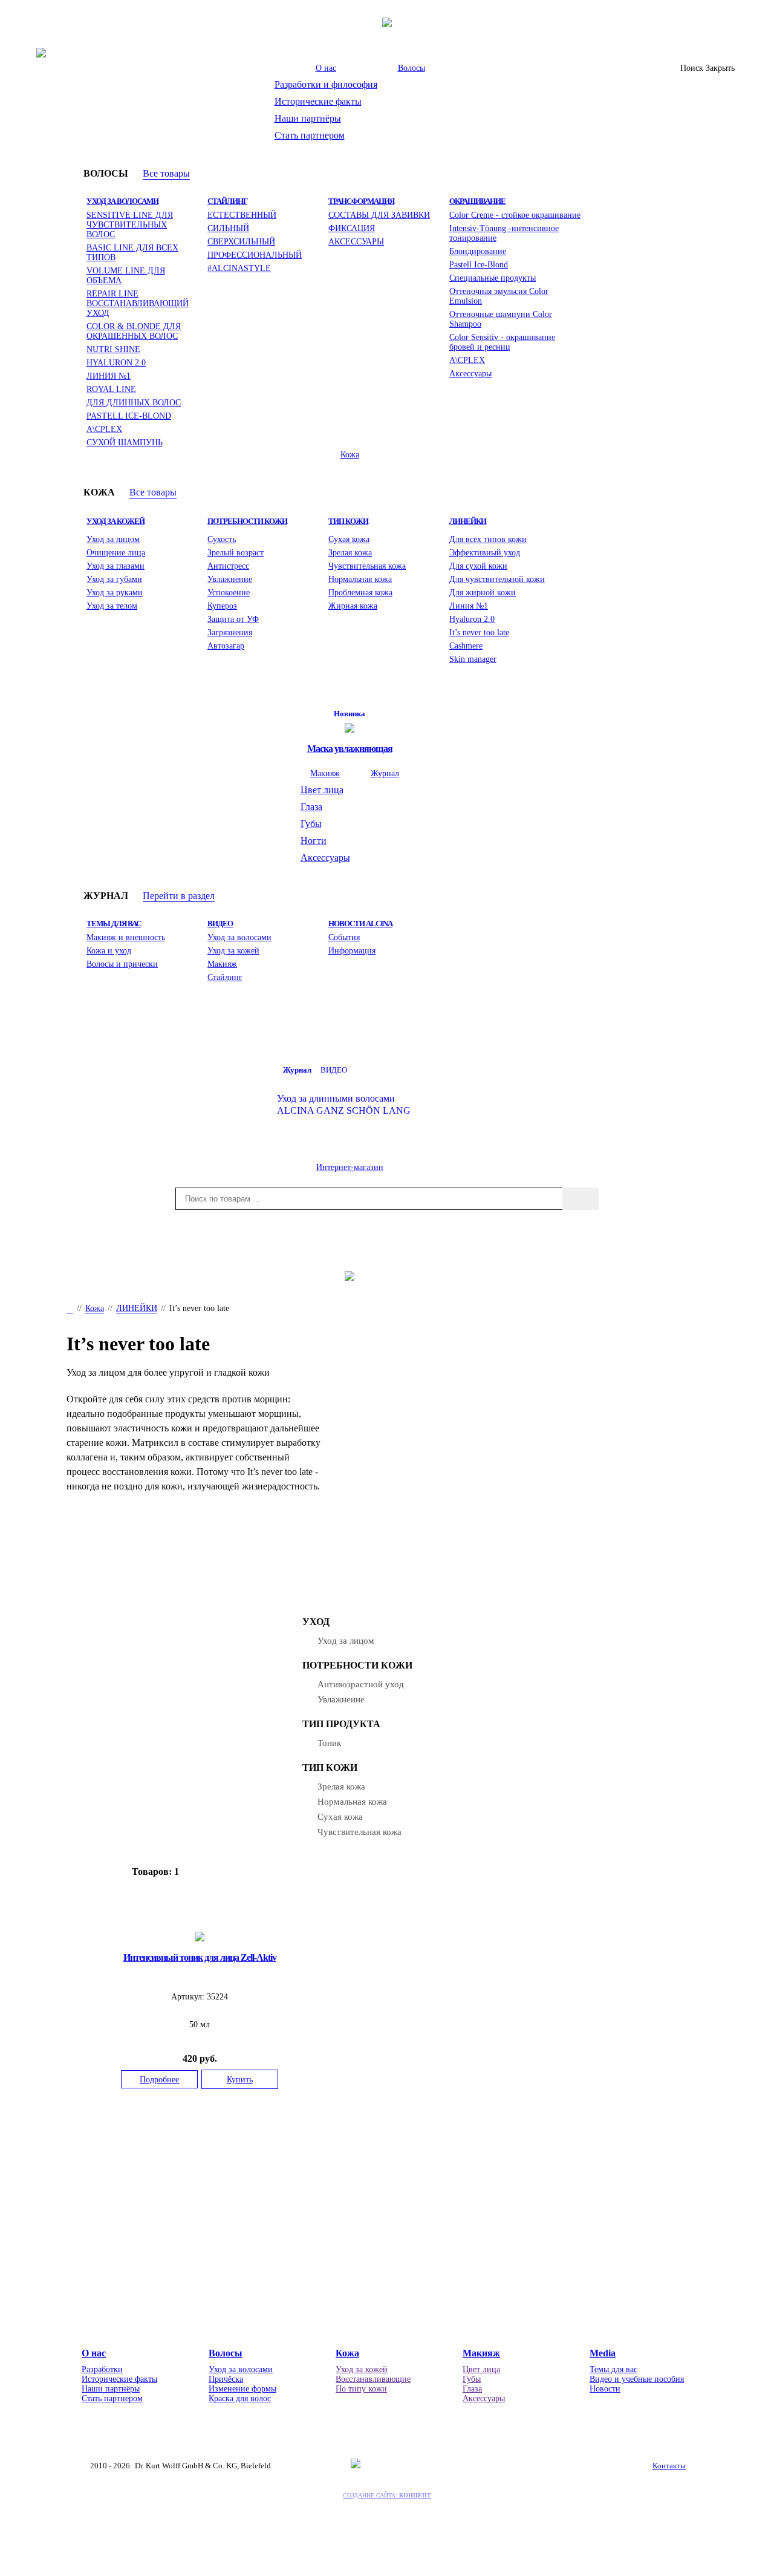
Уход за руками (115, 592)
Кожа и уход (109, 950)
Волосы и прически (122, 964)
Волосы (411, 68)
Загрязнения (230, 632)
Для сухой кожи (478, 566)
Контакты (669, 2466)
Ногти (314, 841)
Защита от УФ (233, 619)
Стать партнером (310, 135)
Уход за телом (112, 606)
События (344, 937)
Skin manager (473, 659)
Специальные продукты (493, 278)
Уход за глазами (115, 566)
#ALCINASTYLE (239, 268)
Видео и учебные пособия (637, 2379)
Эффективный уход (485, 552)
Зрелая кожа (350, 552)
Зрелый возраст (236, 552)
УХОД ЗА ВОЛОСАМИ (122, 201)
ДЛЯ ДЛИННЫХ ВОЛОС (134, 402)
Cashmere (466, 646)
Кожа (350, 454)
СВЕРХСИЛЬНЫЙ (241, 241)
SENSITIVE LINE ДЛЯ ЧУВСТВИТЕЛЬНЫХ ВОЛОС (130, 224)
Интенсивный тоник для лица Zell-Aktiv (200, 1957)
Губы (311, 824)
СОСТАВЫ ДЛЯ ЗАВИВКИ (379, 215)
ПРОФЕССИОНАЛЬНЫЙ (255, 255)
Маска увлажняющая (350, 749)
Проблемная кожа (360, 592)
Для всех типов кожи (488, 539)
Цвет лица (322, 790)
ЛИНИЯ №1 (109, 376)
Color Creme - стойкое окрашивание (515, 215)
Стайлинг (225, 977)
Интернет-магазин (350, 1167)
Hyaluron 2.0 (472, 619)
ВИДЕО (220, 924)
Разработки (102, 2369)
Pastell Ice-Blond (479, 264)
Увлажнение (230, 579)
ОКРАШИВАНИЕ (477, 201)
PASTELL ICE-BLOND (129, 416)
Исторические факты (318, 101)
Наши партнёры (308, 118)
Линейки (468, 521)
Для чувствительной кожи (497, 579)
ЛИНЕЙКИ (137, 1308)
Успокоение (229, 592)
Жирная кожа (353, 606)
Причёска (226, 2379)
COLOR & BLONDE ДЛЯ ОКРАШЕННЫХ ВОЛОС (134, 331)
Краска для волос (240, 2398)
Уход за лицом (113, 539)
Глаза (311, 807)
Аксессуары (470, 373)
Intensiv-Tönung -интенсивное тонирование (504, 233)
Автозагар (226, 646)
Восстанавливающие (373, 2379)
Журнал (385, 773)
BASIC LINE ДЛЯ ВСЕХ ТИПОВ (132, 252)
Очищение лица (116, 552)
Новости (605, 2389)
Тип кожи (348, 521)
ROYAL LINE (111, 389)
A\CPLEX (104, 429)
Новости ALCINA (360, 924)
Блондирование (478, 251)
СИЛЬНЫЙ (228, 228)
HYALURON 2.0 (116, 362)
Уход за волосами (239, 937)
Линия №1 (469, 606)
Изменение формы (242, 2389)
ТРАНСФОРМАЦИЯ (361, 201)
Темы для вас (114, 924)
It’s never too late (479, 632)
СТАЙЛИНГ (227, 201)
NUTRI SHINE (113, 349)
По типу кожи (361, 2389)
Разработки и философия (326, 84)
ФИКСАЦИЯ (352, 228)
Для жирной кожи (483, 592)
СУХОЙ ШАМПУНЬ (125, 442)
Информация (352, 950)
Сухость (222, 539)
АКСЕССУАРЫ (356, 241)
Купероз (222, 606)
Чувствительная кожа (367, 566)
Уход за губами (114, 579)
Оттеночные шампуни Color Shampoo (501, 319)
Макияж (325, 773)
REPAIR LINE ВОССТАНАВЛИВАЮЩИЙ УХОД (138, 303)
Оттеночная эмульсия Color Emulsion (499, 296)
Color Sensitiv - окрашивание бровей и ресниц (502, 342)
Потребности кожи (247, 521)
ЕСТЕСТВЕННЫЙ (242, 215)
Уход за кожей (115, 521)
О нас (326, 68)
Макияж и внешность (126, 937)
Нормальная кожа (360, 579)
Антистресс (228, 566)
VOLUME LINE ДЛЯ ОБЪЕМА (126, 275)
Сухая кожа (349, 539)
